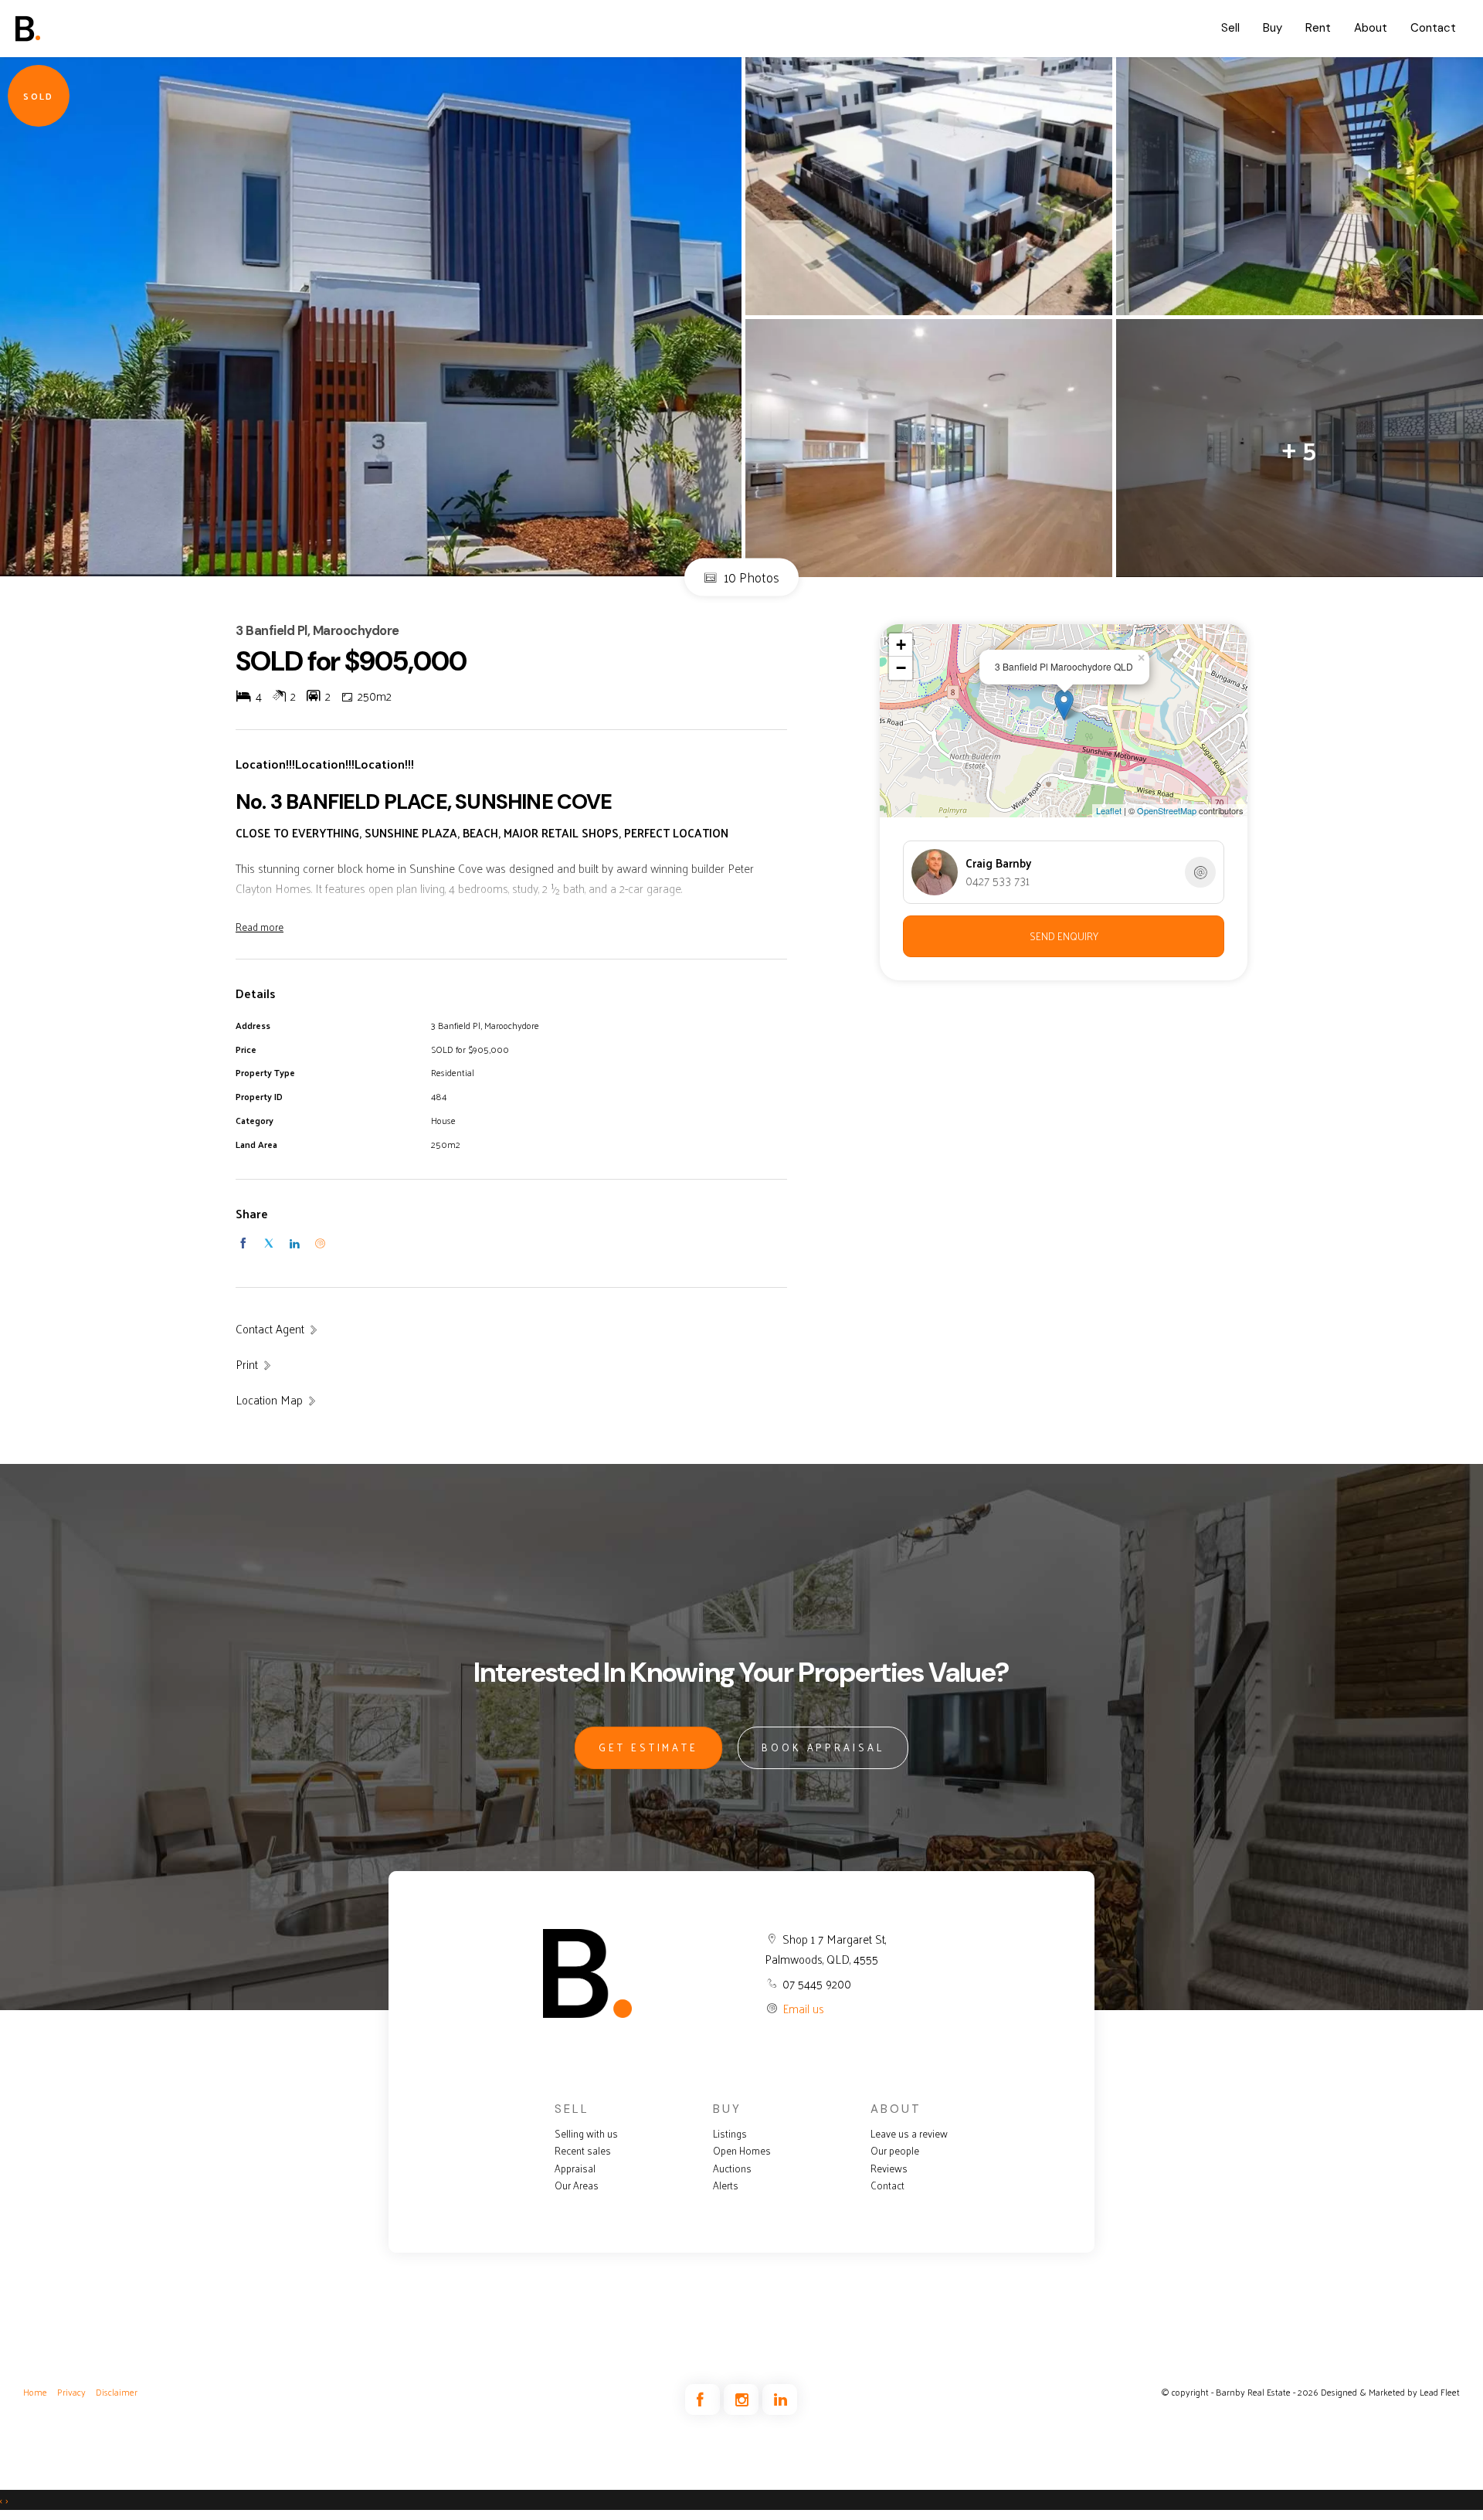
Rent (1318, 28)
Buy (1273, 28)
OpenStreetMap (1167, 810)
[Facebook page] (704, 2400)
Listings (730, 2134)
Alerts (726, 2185)
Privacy (71, 2392)
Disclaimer (117, 2392)
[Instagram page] (743, 2400)
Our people (895, 2151)
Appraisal (575, 2168)
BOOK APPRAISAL (823, 1747)
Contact (1433, 28)
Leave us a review (909, 2134)
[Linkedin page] (780, 2400)
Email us (803, 2008)
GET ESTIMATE (648, 1747)
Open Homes (742, 2151)
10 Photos (750, 576)
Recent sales (583, 2151)
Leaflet (1109, 810)
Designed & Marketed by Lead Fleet (1390, 2392)
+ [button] (901, 645)
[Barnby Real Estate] (73, 29)
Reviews (889, 2168)
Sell (1230, 28)
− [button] (901, 668)
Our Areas (577, 2185)
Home (35, 2392)
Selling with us (586, 2134)
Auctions (732, 2168)
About (1371, 28)
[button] (254, 1364)
